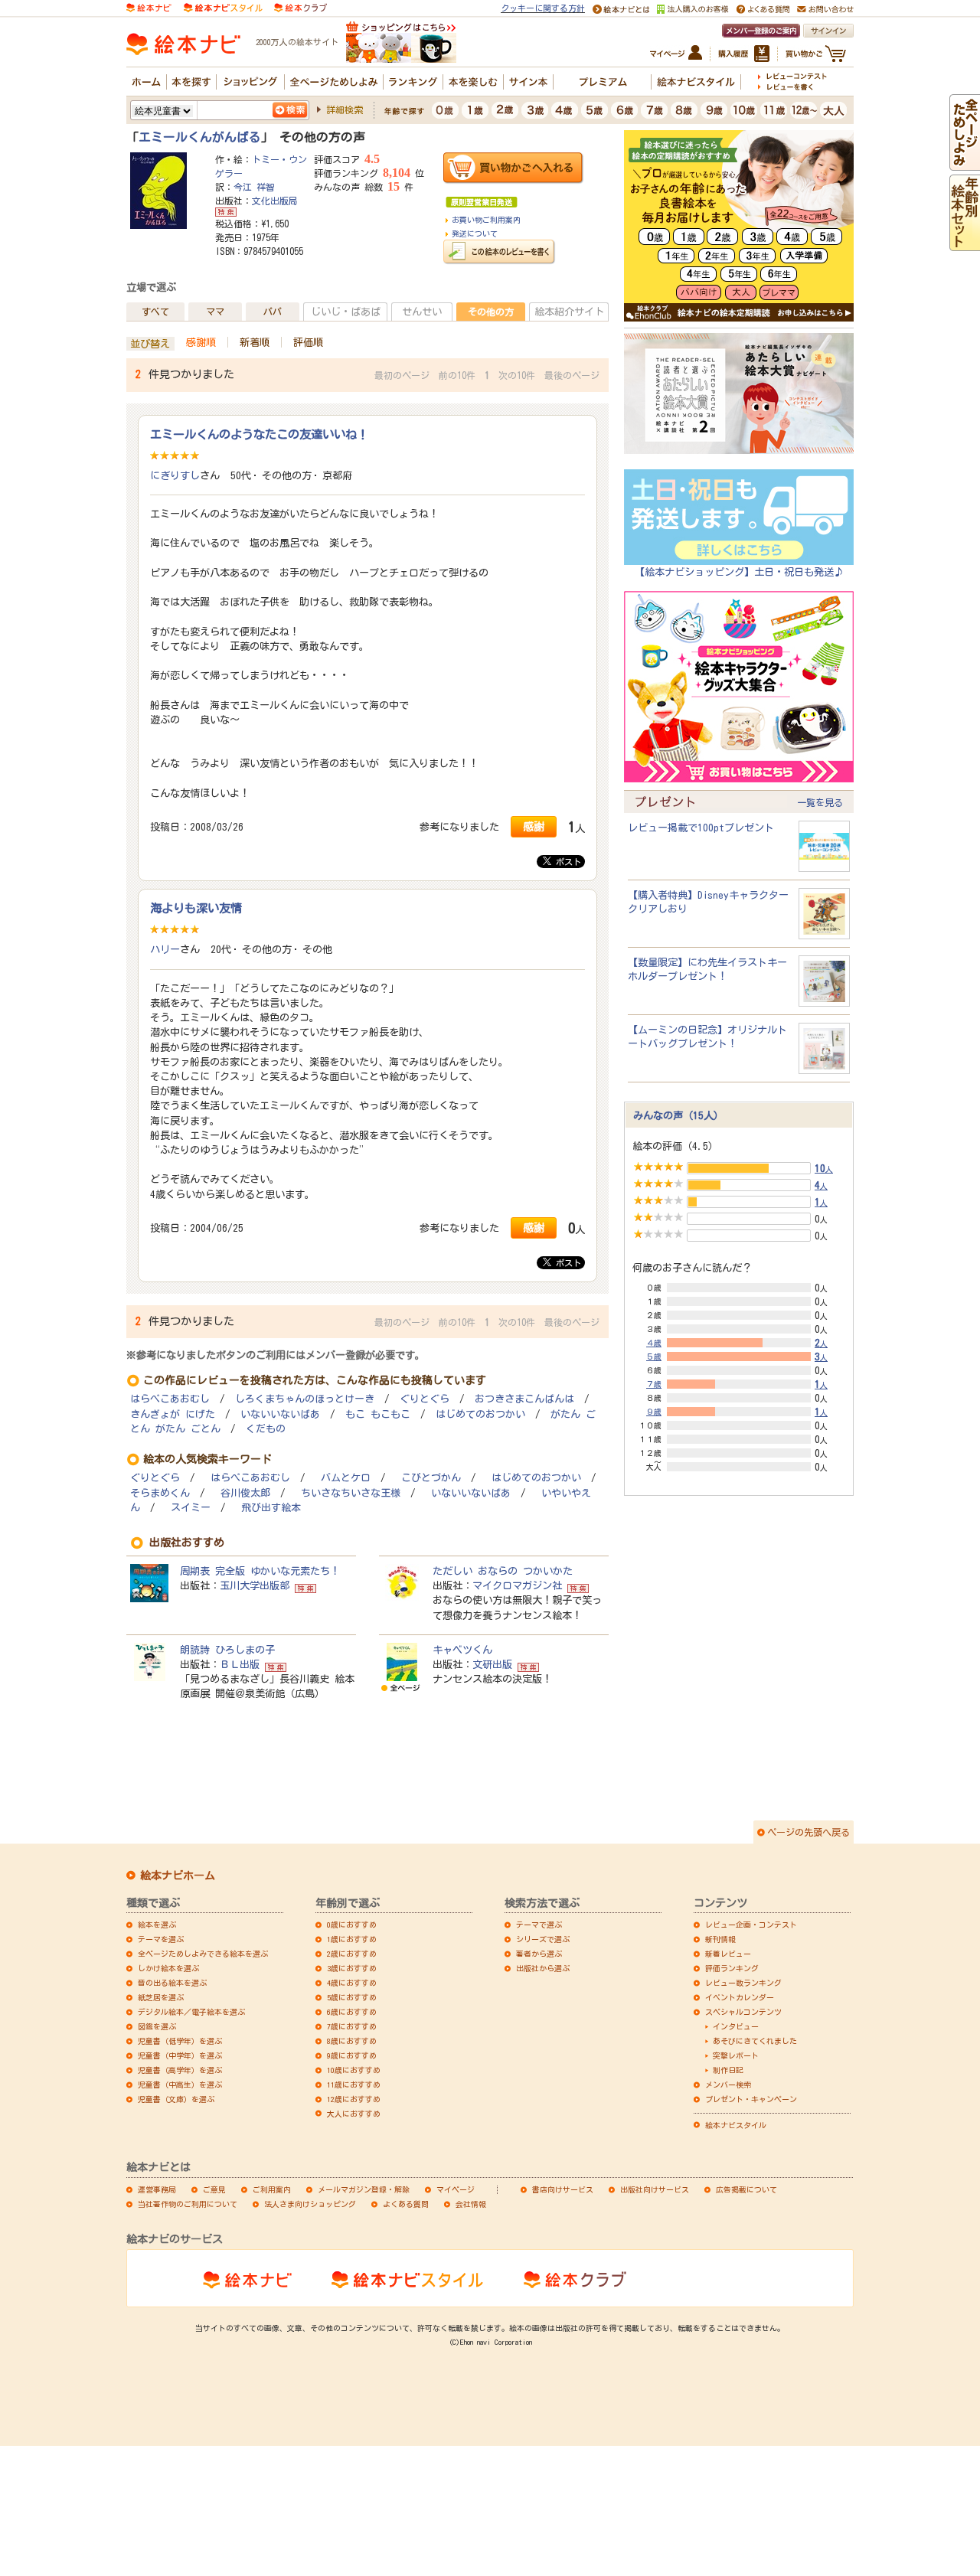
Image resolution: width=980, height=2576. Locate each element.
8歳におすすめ (352, 2041)
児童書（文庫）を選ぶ (176, 2099)
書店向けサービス (563, 2189)
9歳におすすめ (352, 2055)
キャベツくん (462, 1650)
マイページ (456, 2189)
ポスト (566, 862)
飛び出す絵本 (271, 1508)
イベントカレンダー (740, 1997)
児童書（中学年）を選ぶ (180, 2055)
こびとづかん (431, 1478)
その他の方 (491, 312)
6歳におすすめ (352, 2012)
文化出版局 (275, 201)
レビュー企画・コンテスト (751, 1925)
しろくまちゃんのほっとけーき (305, 1399)
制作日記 (728, 2070)
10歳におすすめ (354, 2070)
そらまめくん (160, 1493)
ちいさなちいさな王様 (351, 1493)
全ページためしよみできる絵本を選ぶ (203, 1954)
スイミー (191, 1508)
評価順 (308, 342)
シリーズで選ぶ (543, 1939)
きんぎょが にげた (173, 1414)
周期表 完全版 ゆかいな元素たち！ (260, 1571)
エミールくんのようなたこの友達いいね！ (259, 434)
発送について (475, 233)
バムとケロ (346, 1478)
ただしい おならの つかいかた (503, 1571)
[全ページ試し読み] (965, 163)
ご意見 (214, 2189)
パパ (273, 312)
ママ (215, 312)
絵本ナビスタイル (736, 2125)
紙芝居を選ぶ (161, 1997)
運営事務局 (157, 2189)
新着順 (255, 342)
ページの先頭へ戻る (808, 1832)
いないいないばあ (280, 1414)
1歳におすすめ (352, 1939)
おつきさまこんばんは (524, 1399)
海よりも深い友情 (196, 908)
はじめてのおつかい (480, 1414)
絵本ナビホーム (178, 1876)
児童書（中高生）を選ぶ (180, 2085)
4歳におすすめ (352, 1983)
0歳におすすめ (352, 1925)
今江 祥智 (254, 187)
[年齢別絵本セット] (965, 243)
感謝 (534, 826)
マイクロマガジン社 (517, 1585)
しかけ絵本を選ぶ (168, 1968)
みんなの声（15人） (678, 1115)
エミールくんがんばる (200, 137)
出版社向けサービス (655, 2189)
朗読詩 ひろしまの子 (227, 1650)
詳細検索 (345, 109)
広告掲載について (746, 2189)
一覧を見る (820, 802)
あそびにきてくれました (755, 2041)
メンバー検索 (728, 2085)
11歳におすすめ (354, 2085)
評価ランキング (732, 1968)
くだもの (266, 1429)
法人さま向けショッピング (310, 2204)
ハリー (165, 949)
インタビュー (736, 2026)
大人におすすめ (354, 2114)
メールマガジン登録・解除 (364, 2189)
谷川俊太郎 (245, 1493)
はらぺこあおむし (170, 1399)
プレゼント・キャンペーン (751, 2099)
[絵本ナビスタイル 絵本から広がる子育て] (223, 7)
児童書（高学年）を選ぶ (180, 2070)
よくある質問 (406, 2204)
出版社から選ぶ (543, 1968)
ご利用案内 (272, 2189)
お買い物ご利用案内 (486, 220)
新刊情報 (720, 1939)
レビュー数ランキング (743, 1983)
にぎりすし (175, 475)
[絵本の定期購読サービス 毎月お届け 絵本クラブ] (301, 7)
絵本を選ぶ (157, 1925)
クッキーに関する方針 (543, 8)
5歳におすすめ (352, 1997)
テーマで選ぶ (539, 1925)
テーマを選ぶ (161, 1939)
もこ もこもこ (378, 1414)
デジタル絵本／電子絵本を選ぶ (191, 2012)
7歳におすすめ (352, 2026)
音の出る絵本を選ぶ (172, 1983)
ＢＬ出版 (240, 1664)
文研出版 (492, 1664)
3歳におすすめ (352, 1968)
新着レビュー (728, 1954)
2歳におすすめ (352, 1954)
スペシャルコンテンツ (743, 2012)
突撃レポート (736, 2055)
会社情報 (471, 2204)
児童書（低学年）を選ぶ (180, 2041)
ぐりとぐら (425, 1399)
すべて (155, 312)
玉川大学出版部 (255, 1585)
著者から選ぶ (539, 1954)
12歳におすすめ (354, 2099)
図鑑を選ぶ (157, 2026)
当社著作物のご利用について (188, 2204)
